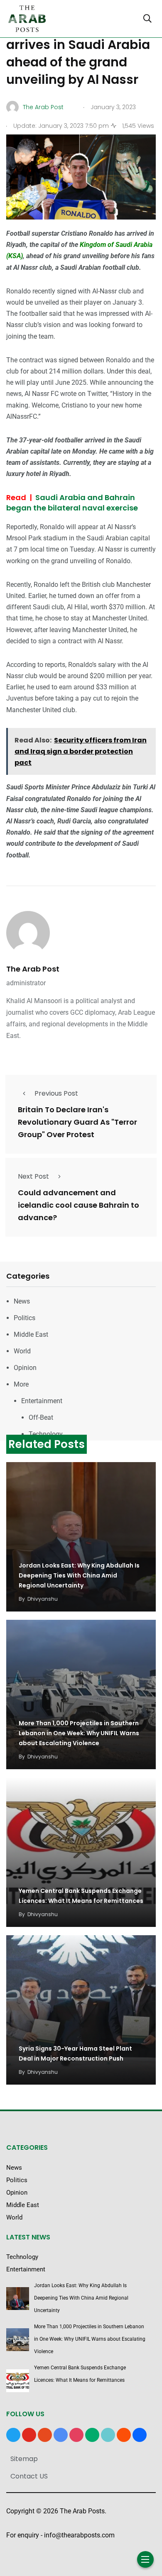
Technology (46, 1434)
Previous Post (56, 1093)
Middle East (31, 1334)
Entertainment (42, 1401)
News (22, 1301)
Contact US (29, 2476)
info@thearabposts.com (79, 2535)
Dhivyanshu (43, 1599)
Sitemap (24, 2459)
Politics (25, 1318)
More (21, 1384)
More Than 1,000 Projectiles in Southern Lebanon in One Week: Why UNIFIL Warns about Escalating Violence (79, 1733)
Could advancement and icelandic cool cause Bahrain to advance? (79, 1205)
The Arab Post (33, 969)
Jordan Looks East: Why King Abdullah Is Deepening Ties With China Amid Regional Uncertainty (79, 1575)
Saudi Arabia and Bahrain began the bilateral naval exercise (72, 503)
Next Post (33, 1176)
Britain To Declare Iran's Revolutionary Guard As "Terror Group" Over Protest (77, 1122)
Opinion (25, 1368)
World (22, 1351)
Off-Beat (41, 1417)
